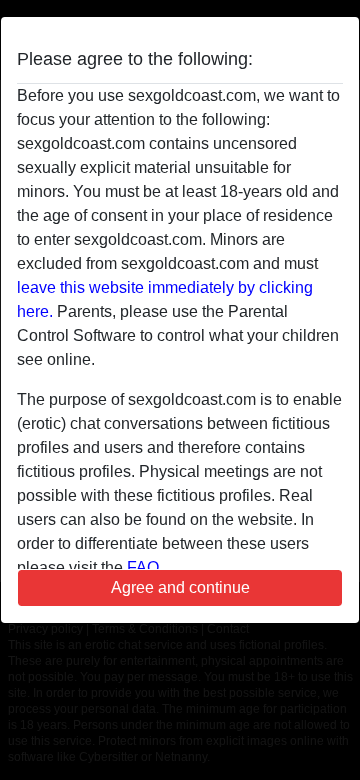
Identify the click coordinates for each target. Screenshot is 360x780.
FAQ (143, 567)
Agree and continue (180, 587)
